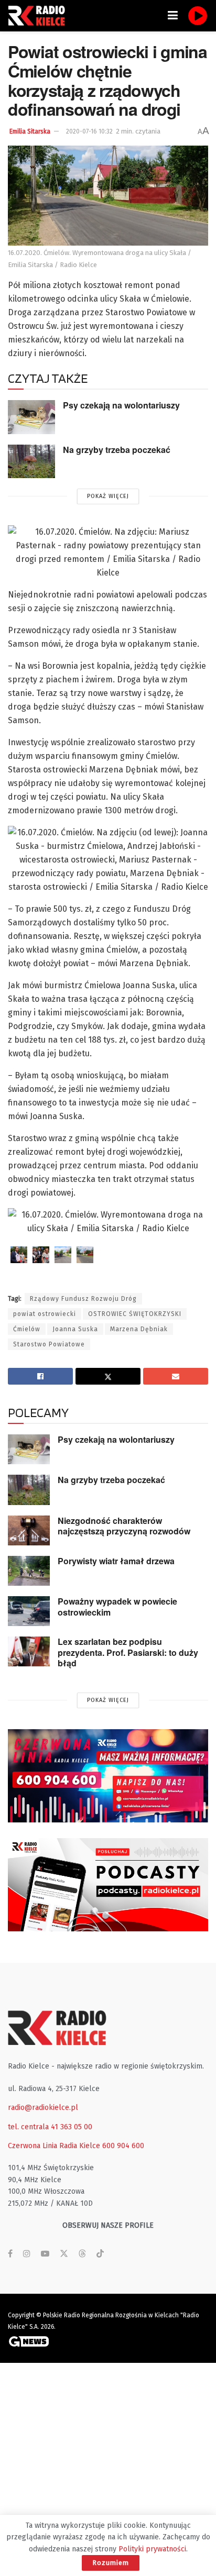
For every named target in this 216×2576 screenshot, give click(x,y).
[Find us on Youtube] (45, 2254)
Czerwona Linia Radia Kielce (54, 2146)
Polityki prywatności (152, 2549)
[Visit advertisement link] (108, 1776)
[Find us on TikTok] (100, 2254)
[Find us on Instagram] (27, 2254)
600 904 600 (123, 2146)
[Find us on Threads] (82, 2254)
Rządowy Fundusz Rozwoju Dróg (83, 1299)
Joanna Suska (75, 1329)
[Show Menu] (173, 16)
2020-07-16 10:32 (89, 131)
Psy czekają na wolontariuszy (121, 405)
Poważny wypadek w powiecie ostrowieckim (117, 1607)
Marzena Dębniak (139, 1329)
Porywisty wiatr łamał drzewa (116, 1561)
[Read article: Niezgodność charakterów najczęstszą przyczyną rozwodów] (29, 1530)
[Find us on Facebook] (10, 2254)
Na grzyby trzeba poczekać (117, 450)
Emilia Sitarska (30, 131)
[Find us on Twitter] (64, 2254)
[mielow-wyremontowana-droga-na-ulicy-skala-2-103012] (63, 1255)
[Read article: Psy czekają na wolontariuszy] (31, 417)
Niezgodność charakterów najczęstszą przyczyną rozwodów (124, 1526)
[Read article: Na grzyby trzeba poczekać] (31, 461)
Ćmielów (27, 1329)
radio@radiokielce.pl (43, 2108)
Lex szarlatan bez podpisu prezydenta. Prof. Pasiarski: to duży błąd (128, 1652)
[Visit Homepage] (39, 16)
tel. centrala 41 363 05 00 (50, 2127)
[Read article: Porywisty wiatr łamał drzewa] (29, 1571)
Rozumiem (111, 2563)
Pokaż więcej (108, 496)
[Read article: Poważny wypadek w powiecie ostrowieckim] (29, 1611)
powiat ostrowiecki (45, 1314)
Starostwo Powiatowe (49, 1344)
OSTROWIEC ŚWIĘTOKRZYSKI (135, 1314)
